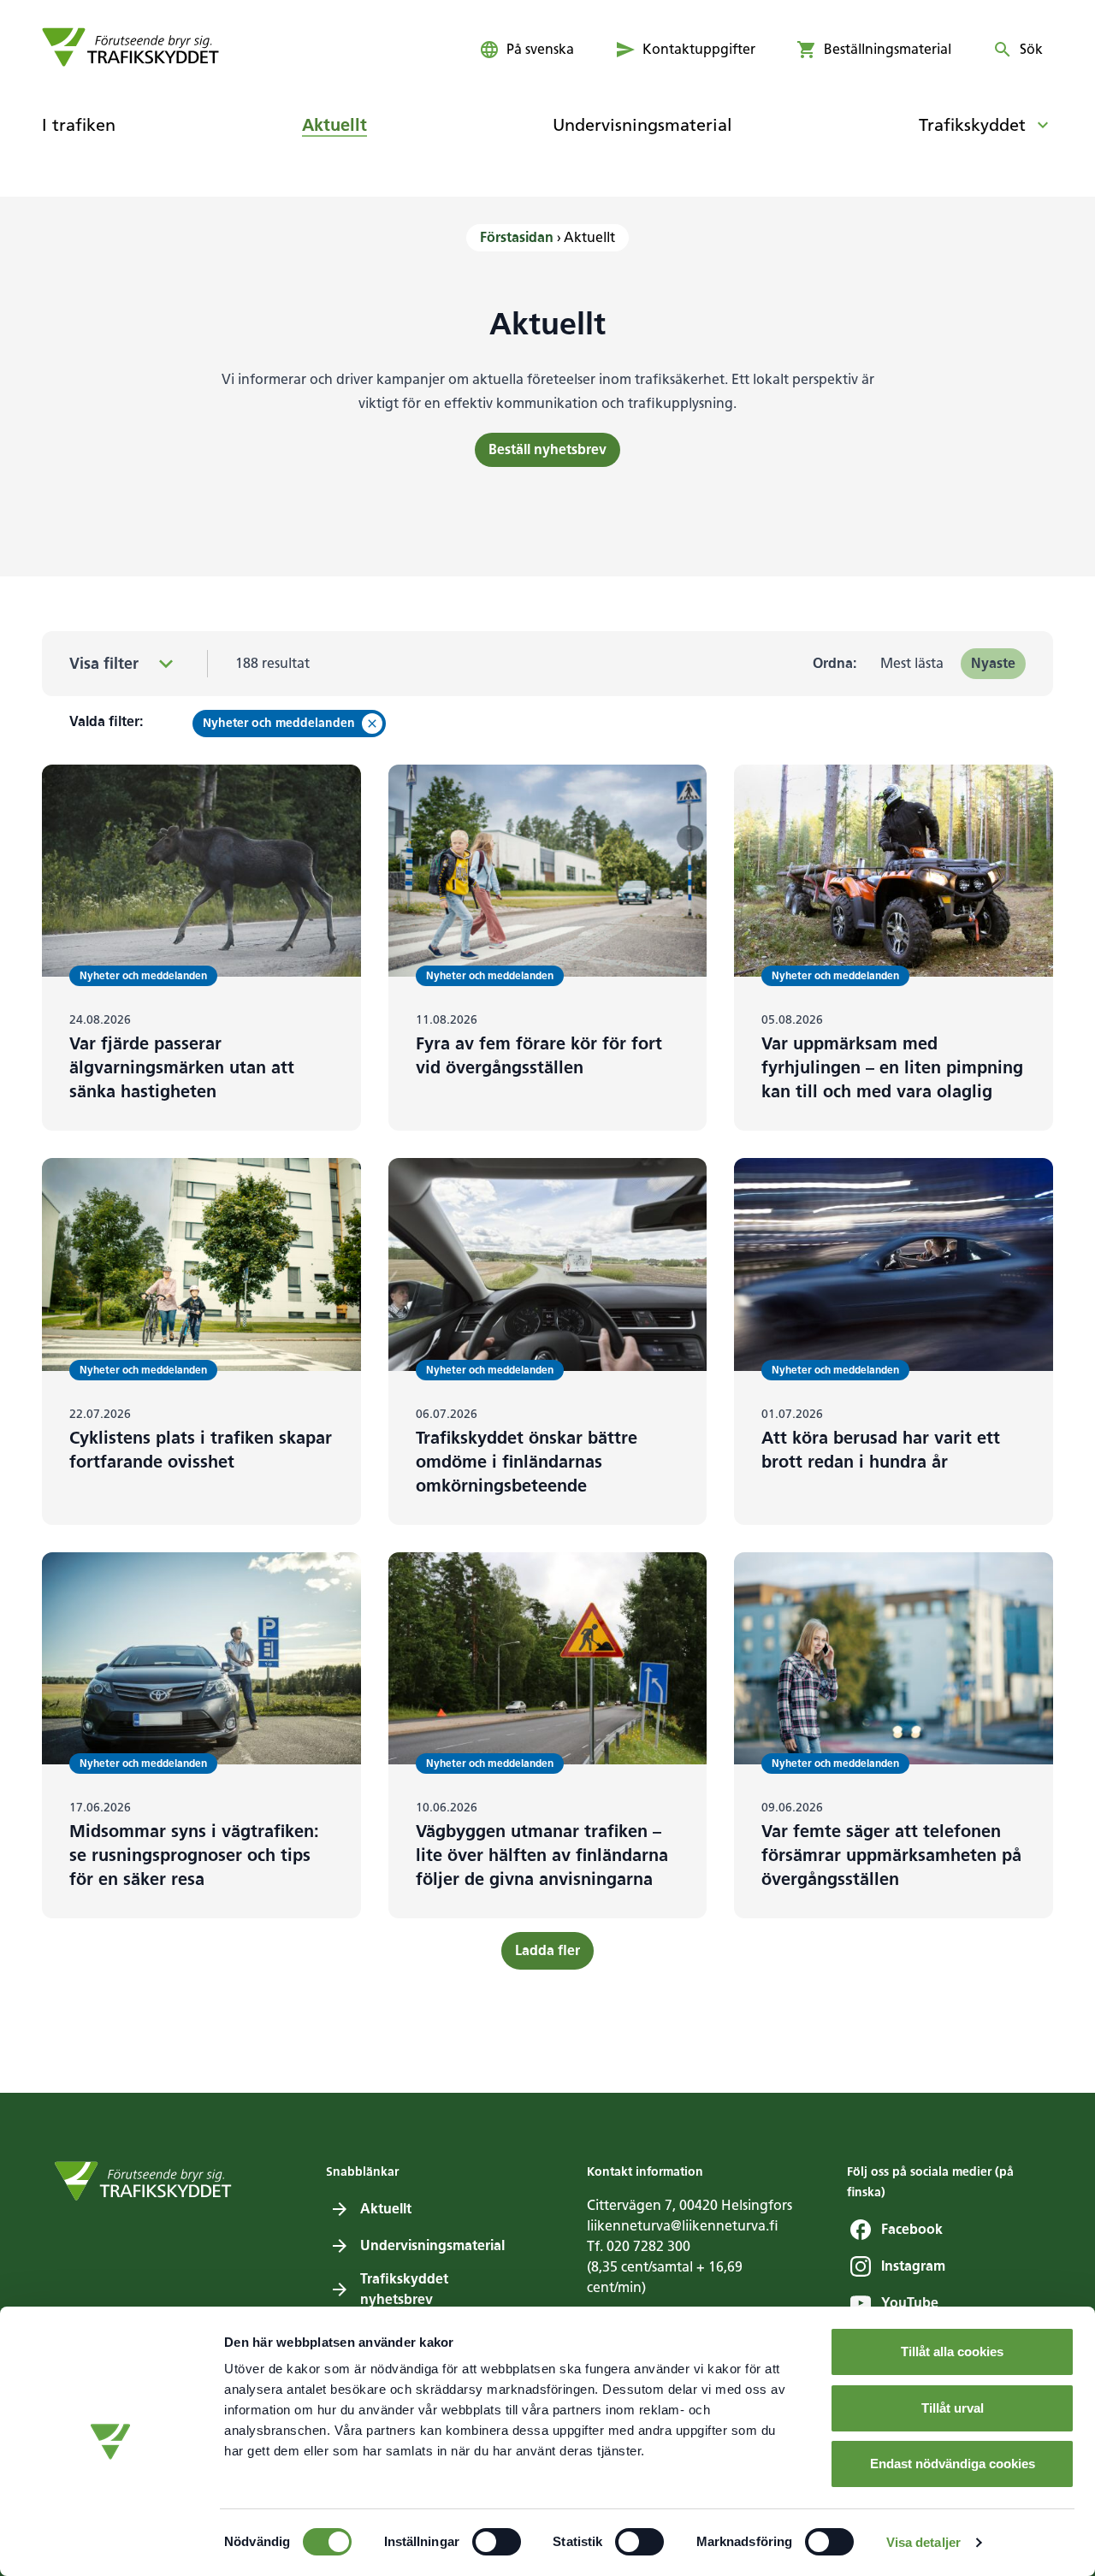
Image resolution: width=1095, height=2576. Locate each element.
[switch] (497, 2542)
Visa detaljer (923, 2542)
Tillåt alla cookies (952, 2351)
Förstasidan (517, 237)
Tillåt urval (953, 2408)
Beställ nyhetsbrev (547, 449)
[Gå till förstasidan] (130, 47)
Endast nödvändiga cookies (953, 2464)
